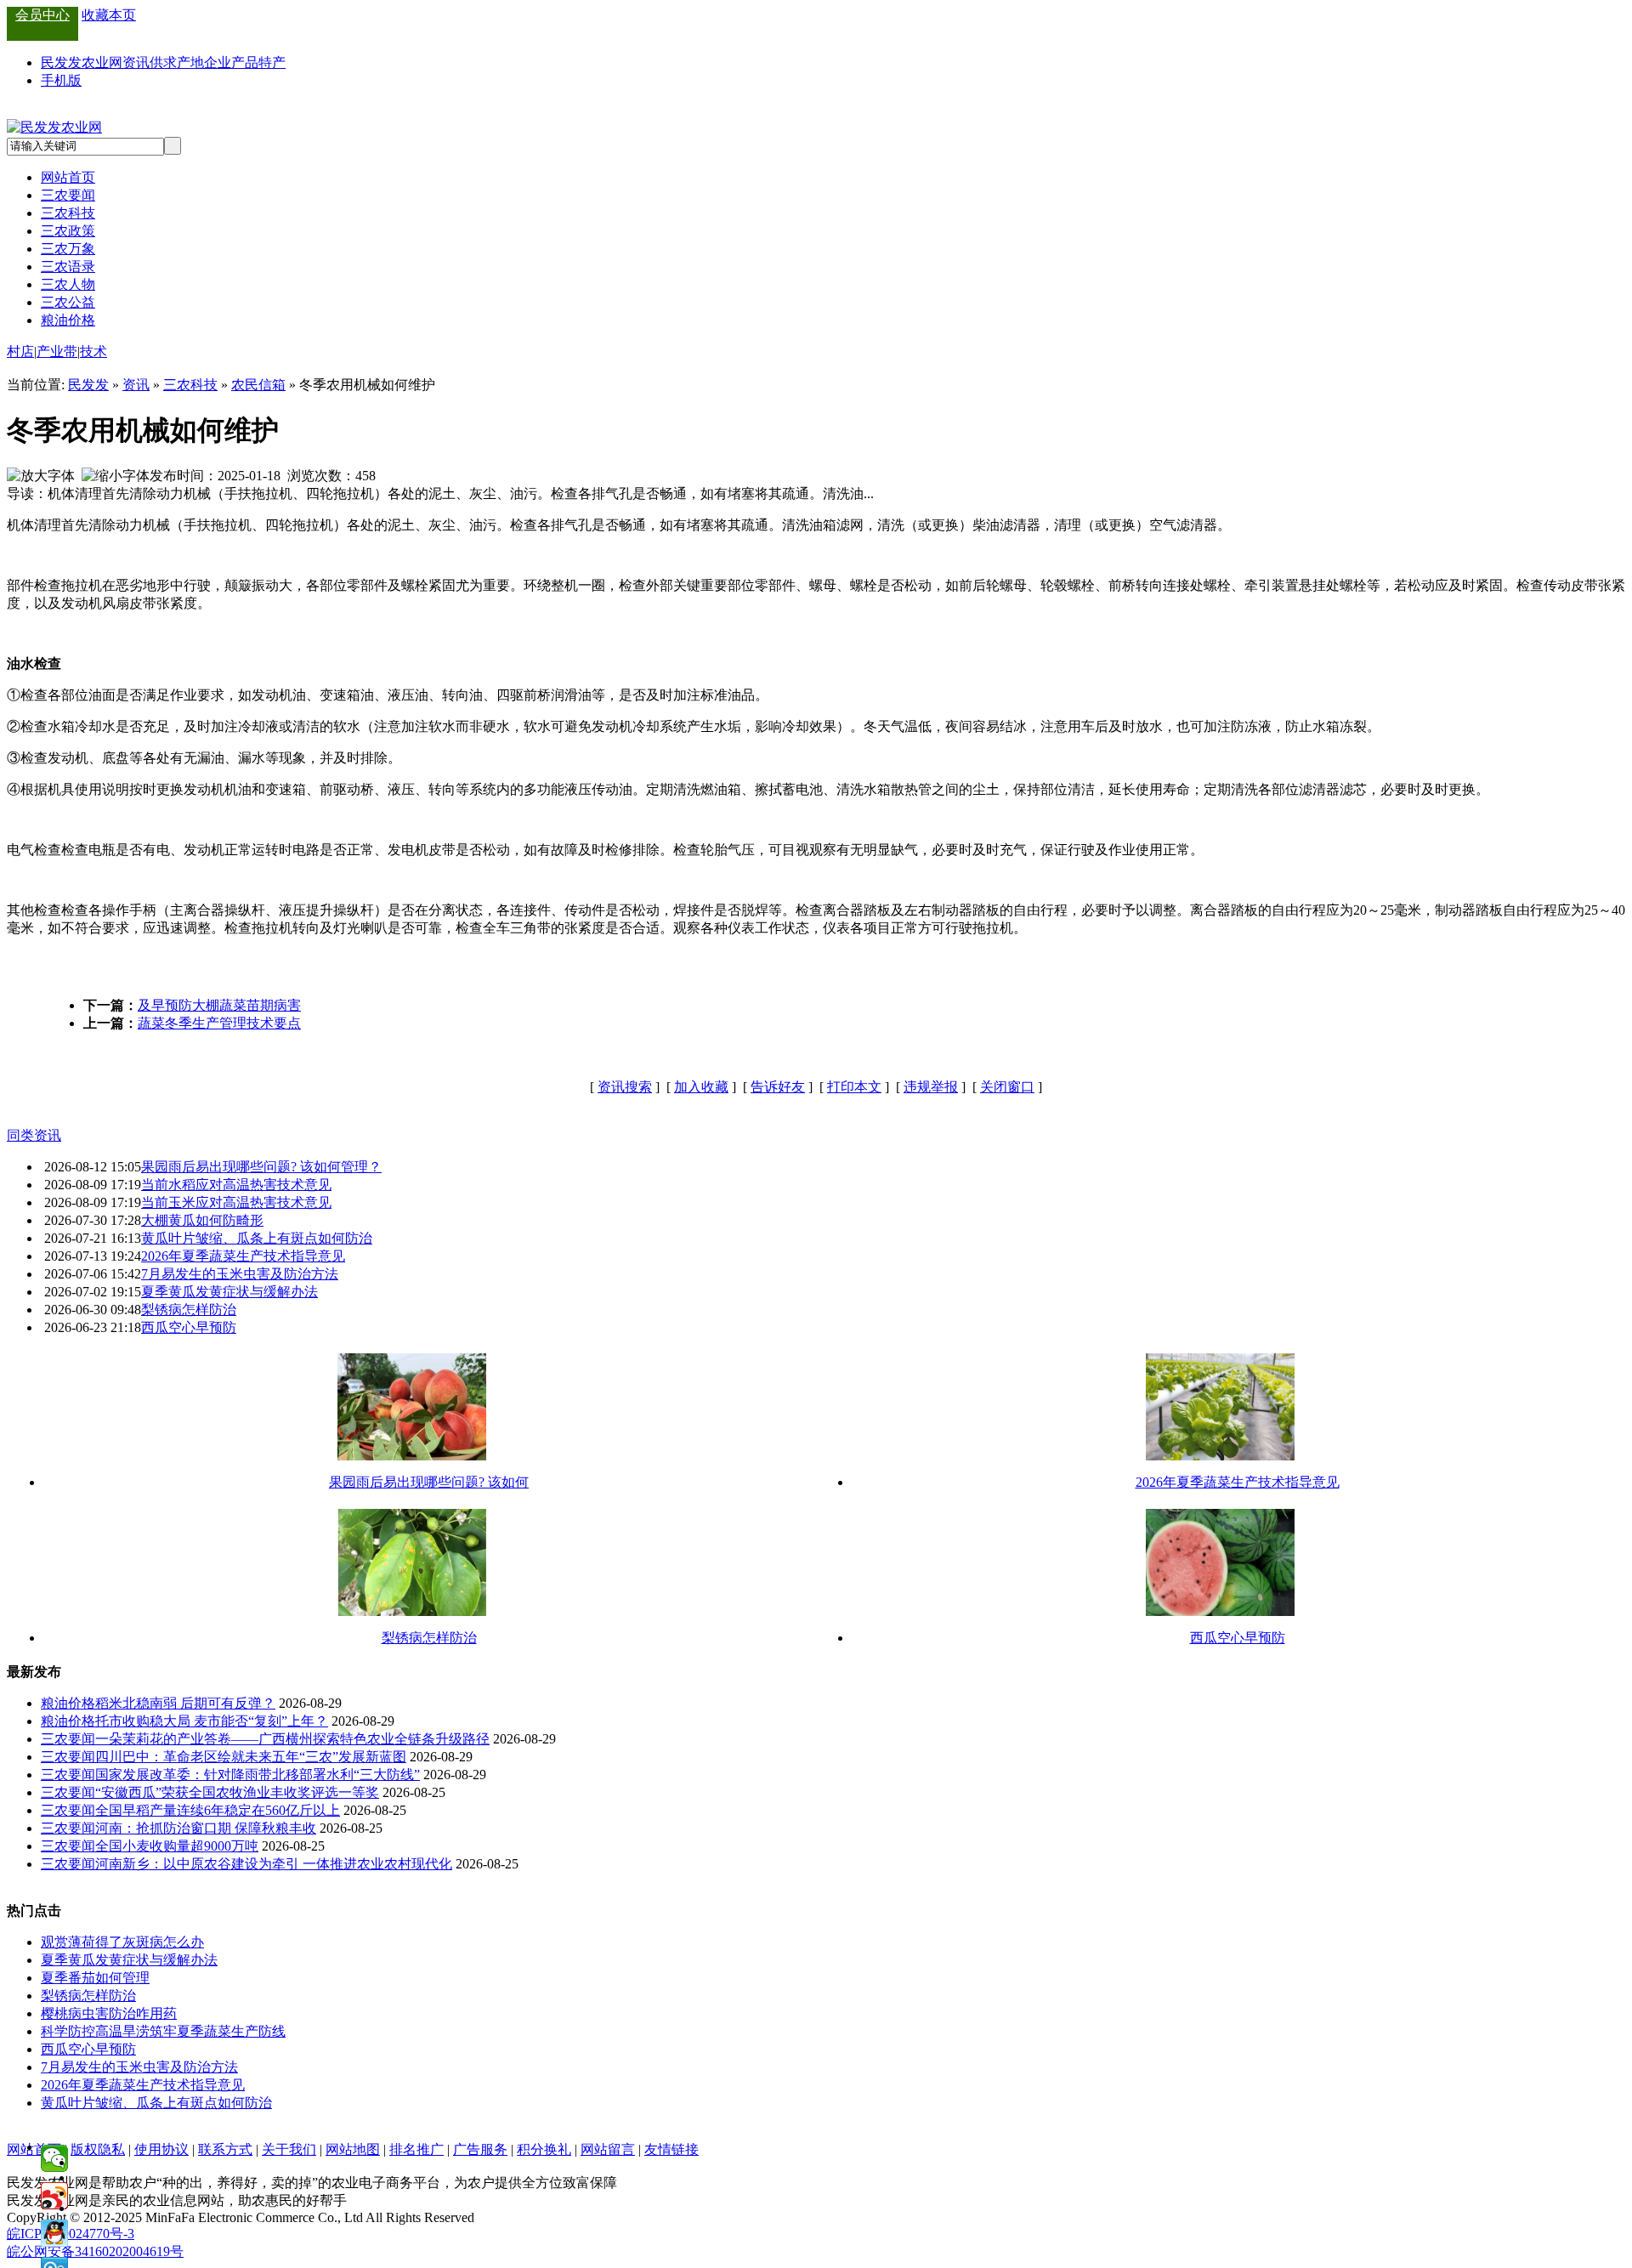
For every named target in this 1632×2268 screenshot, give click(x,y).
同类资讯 (34, 1135)
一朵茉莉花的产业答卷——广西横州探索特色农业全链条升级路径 (292, 1739)
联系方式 (225, 2149)
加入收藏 (701, 1087)
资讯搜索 (625, 1087)
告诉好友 (778, 1087)
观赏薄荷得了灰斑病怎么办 (122, 1942)
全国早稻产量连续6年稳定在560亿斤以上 (218, 1810)
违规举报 (931, 1087)
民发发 (88, 385)
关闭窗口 (1007, 1087)
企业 (218, 62)
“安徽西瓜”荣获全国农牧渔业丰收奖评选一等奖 (237, 1792)
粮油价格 (68, 320)
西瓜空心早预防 (189, 1327)
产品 (245, 62)
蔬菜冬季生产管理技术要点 (219, 1023)
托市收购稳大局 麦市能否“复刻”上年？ (212, 1721)
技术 (93, 352)
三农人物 (68, 284)
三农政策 (68, 231)
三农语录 (68, 266)
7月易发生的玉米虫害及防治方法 (240, 1274)
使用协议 (161, 2149)
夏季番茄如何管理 (95, 1978)
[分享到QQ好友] (54, 2233)
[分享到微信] (54, 2158)
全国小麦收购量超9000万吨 (177, 1846)
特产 (272, 62)
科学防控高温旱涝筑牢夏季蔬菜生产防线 (163, 2031)
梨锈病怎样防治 (189, 1310)
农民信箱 (258, 385)
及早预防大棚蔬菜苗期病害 (219, 1005)
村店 (20, 352)
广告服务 (480, 2149)
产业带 (57, 352)
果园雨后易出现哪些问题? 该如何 (429, 1482)
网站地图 (353, 2149)
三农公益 (68, 302)
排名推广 (416, 2149)
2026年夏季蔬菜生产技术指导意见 (243, 1256)
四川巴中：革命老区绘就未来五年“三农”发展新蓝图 (251, 1757)
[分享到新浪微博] (54, 2196)
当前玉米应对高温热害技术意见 (236, 1202)
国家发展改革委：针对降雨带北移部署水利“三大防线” (258, 1775)
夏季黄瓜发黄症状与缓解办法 (229, 1292)
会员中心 (42, 15)
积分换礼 (544, 2149)
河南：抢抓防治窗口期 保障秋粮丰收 (206, 1828)
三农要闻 (68, 195)
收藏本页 (109, 15)
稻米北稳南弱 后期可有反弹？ (185, 1703)
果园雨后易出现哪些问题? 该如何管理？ (261, 1167)
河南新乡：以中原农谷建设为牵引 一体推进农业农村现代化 (274, 1864)
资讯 (136, 62)
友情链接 (671, 2149)
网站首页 (68, 177)
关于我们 (289, 2149)
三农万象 (68, 249)
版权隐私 (98, 2149)
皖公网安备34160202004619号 (95, 2251)
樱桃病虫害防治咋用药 (109, 2013)
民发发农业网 (82, 62)
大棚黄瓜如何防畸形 (202, 1220)
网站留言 (608, 2149)
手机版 (61, 80)
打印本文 (854, 1087)
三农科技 (68, 213)
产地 (190, 62)
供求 (163, 62)
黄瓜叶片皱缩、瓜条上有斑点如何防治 (257, 1238)
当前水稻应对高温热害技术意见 (236, 1185)
